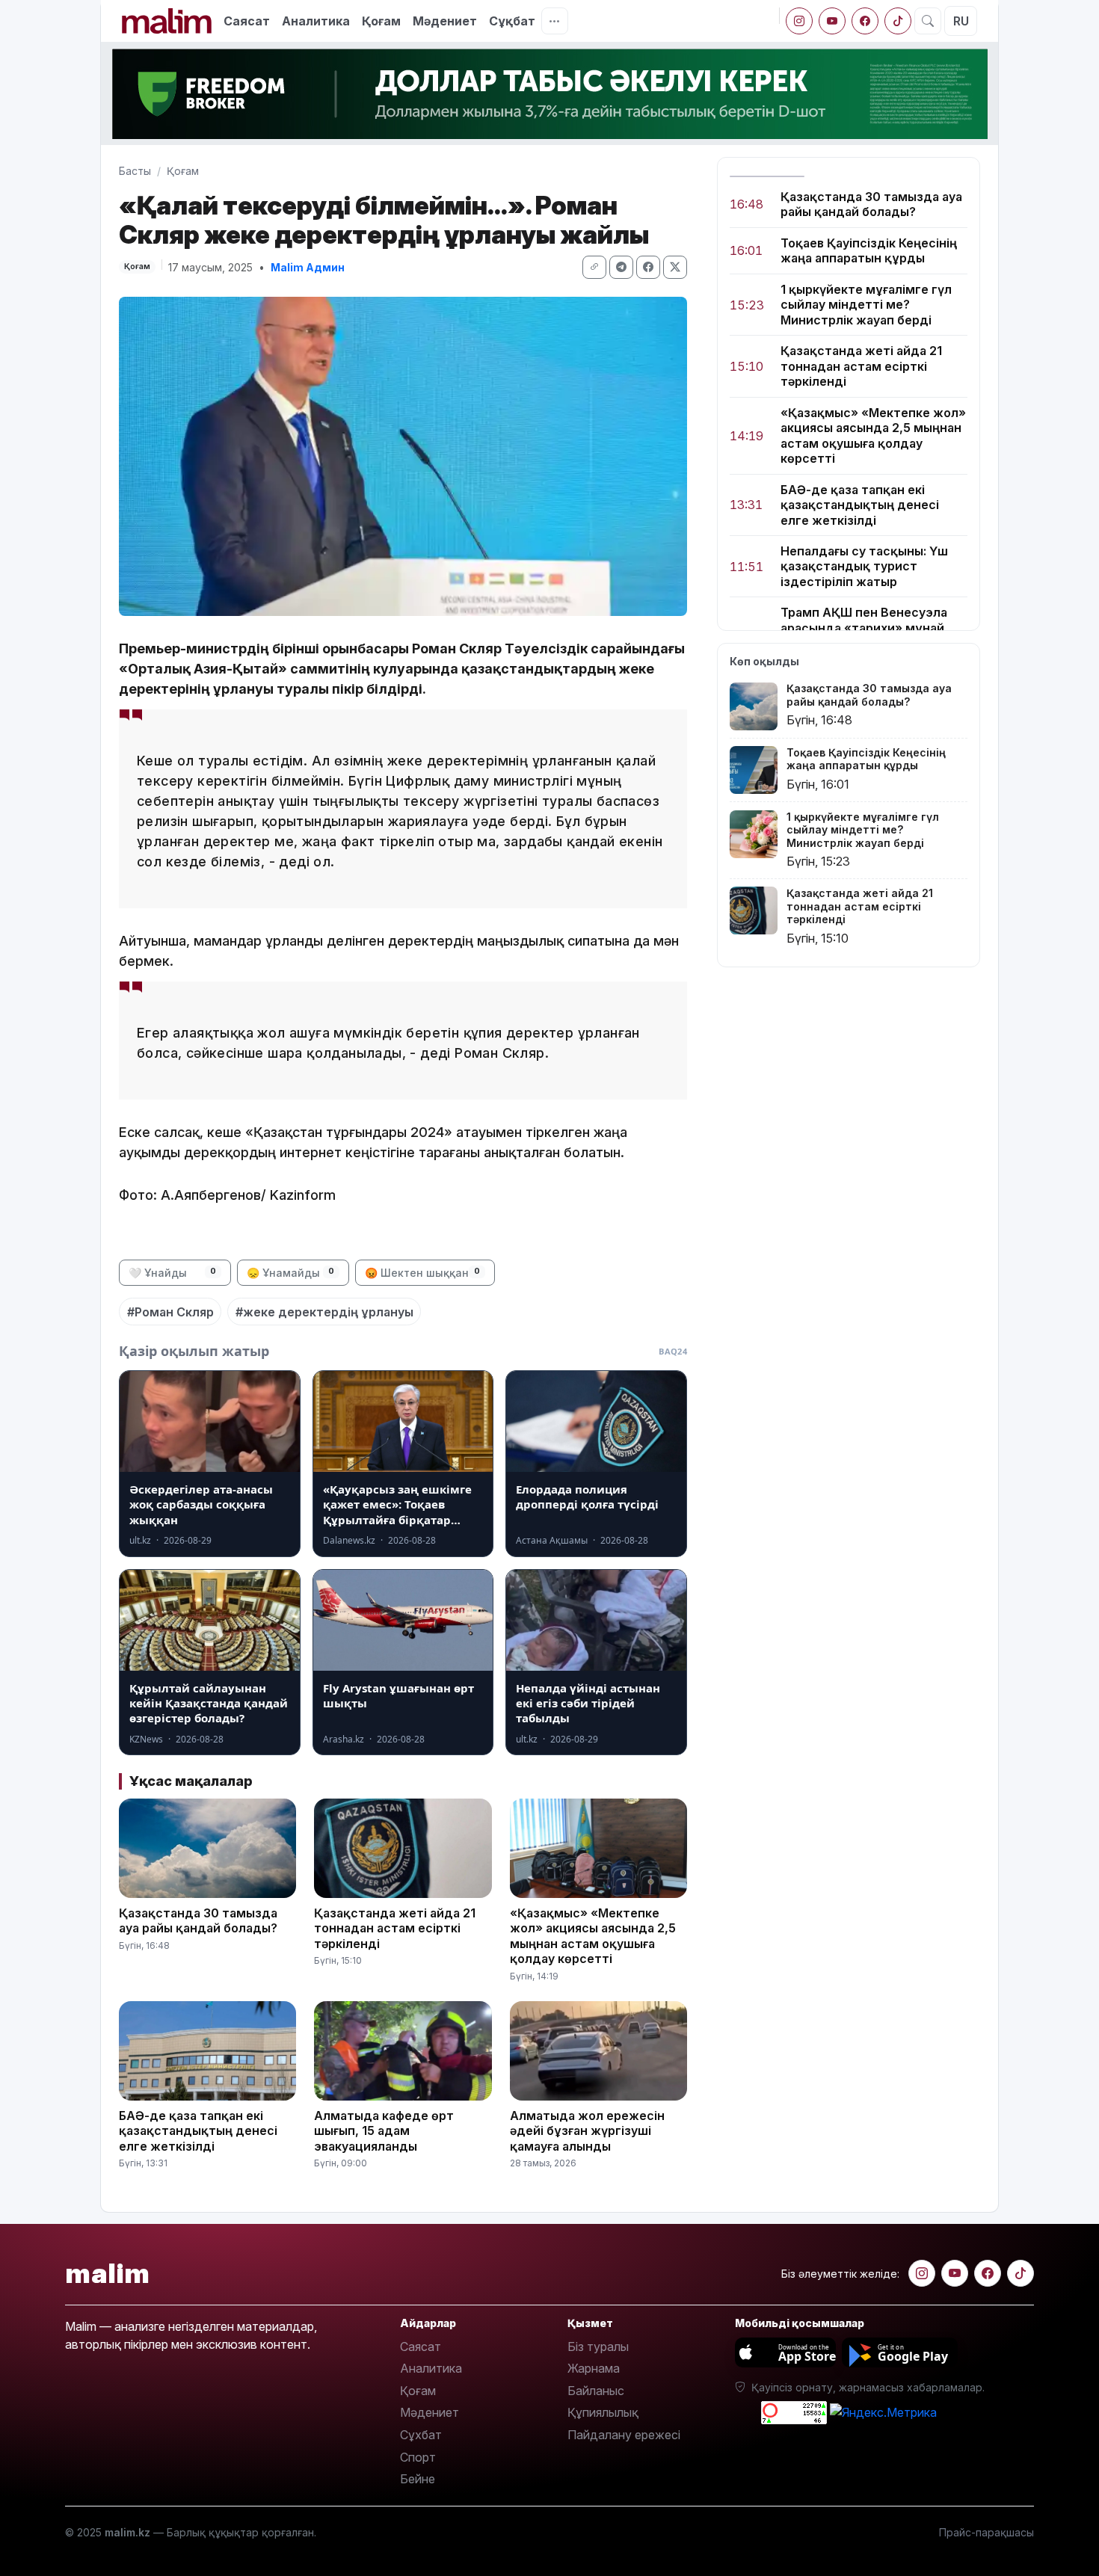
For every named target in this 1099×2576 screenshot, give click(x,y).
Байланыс (596, 2391)
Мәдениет (445, 21)
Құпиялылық (603, 2412)
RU (961, 21)
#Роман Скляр (170, 1312)
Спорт (418, 2457)
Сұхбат (421, 2435)
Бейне (418, 2479)
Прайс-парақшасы (986, 2532)
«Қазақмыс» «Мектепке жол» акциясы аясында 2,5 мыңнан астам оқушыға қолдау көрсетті (873, 435)
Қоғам (381, 21)
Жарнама (594, 2368)
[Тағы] (555, 21)
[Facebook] (865, 21)
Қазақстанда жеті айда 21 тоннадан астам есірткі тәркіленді (861, 367)
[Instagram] (799, 21)
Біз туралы (598, 2347)
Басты (135, 171)
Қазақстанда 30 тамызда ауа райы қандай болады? (871, 204)
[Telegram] (621, 267)
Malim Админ (308, 267)
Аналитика (316, 21)
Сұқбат (512, 21)
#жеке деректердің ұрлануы (324, 1312)
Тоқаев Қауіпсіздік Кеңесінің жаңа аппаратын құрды (869, 250)
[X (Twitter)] (675, 267)
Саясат (247, 21)
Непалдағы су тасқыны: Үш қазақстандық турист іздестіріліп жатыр (864, 566)
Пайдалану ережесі (624, 2435)
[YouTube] (832, 21)
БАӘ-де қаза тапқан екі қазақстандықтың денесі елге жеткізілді (860, 505)
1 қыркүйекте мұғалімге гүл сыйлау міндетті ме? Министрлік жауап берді (866, 305)
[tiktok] (898, 21)
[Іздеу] (928, 21)
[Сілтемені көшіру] (594, 267)
